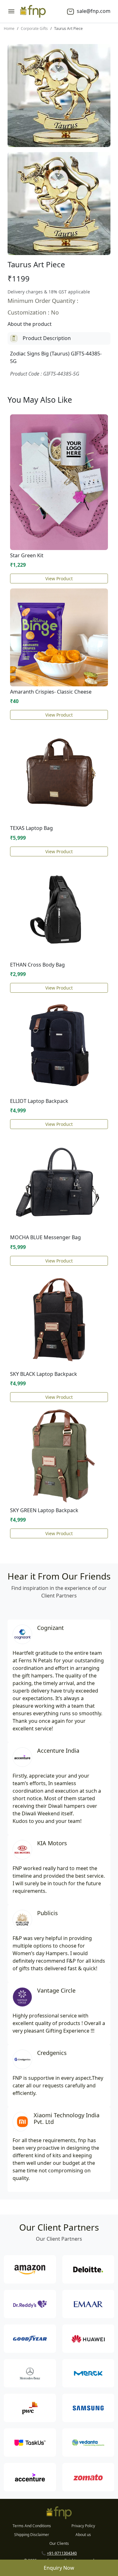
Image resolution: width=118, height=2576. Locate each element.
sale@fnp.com (93, 11)
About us (83, 2535)
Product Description (47, 338)
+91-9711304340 (62, 2553)
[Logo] (33, 11)
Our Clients (59, 2543)
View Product (59, 579)
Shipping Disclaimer (32, 2535)
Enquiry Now (59, 2568)
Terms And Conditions (32, 2526)
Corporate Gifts (34, 28)
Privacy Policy (83, 2526)
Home (9, 28)
